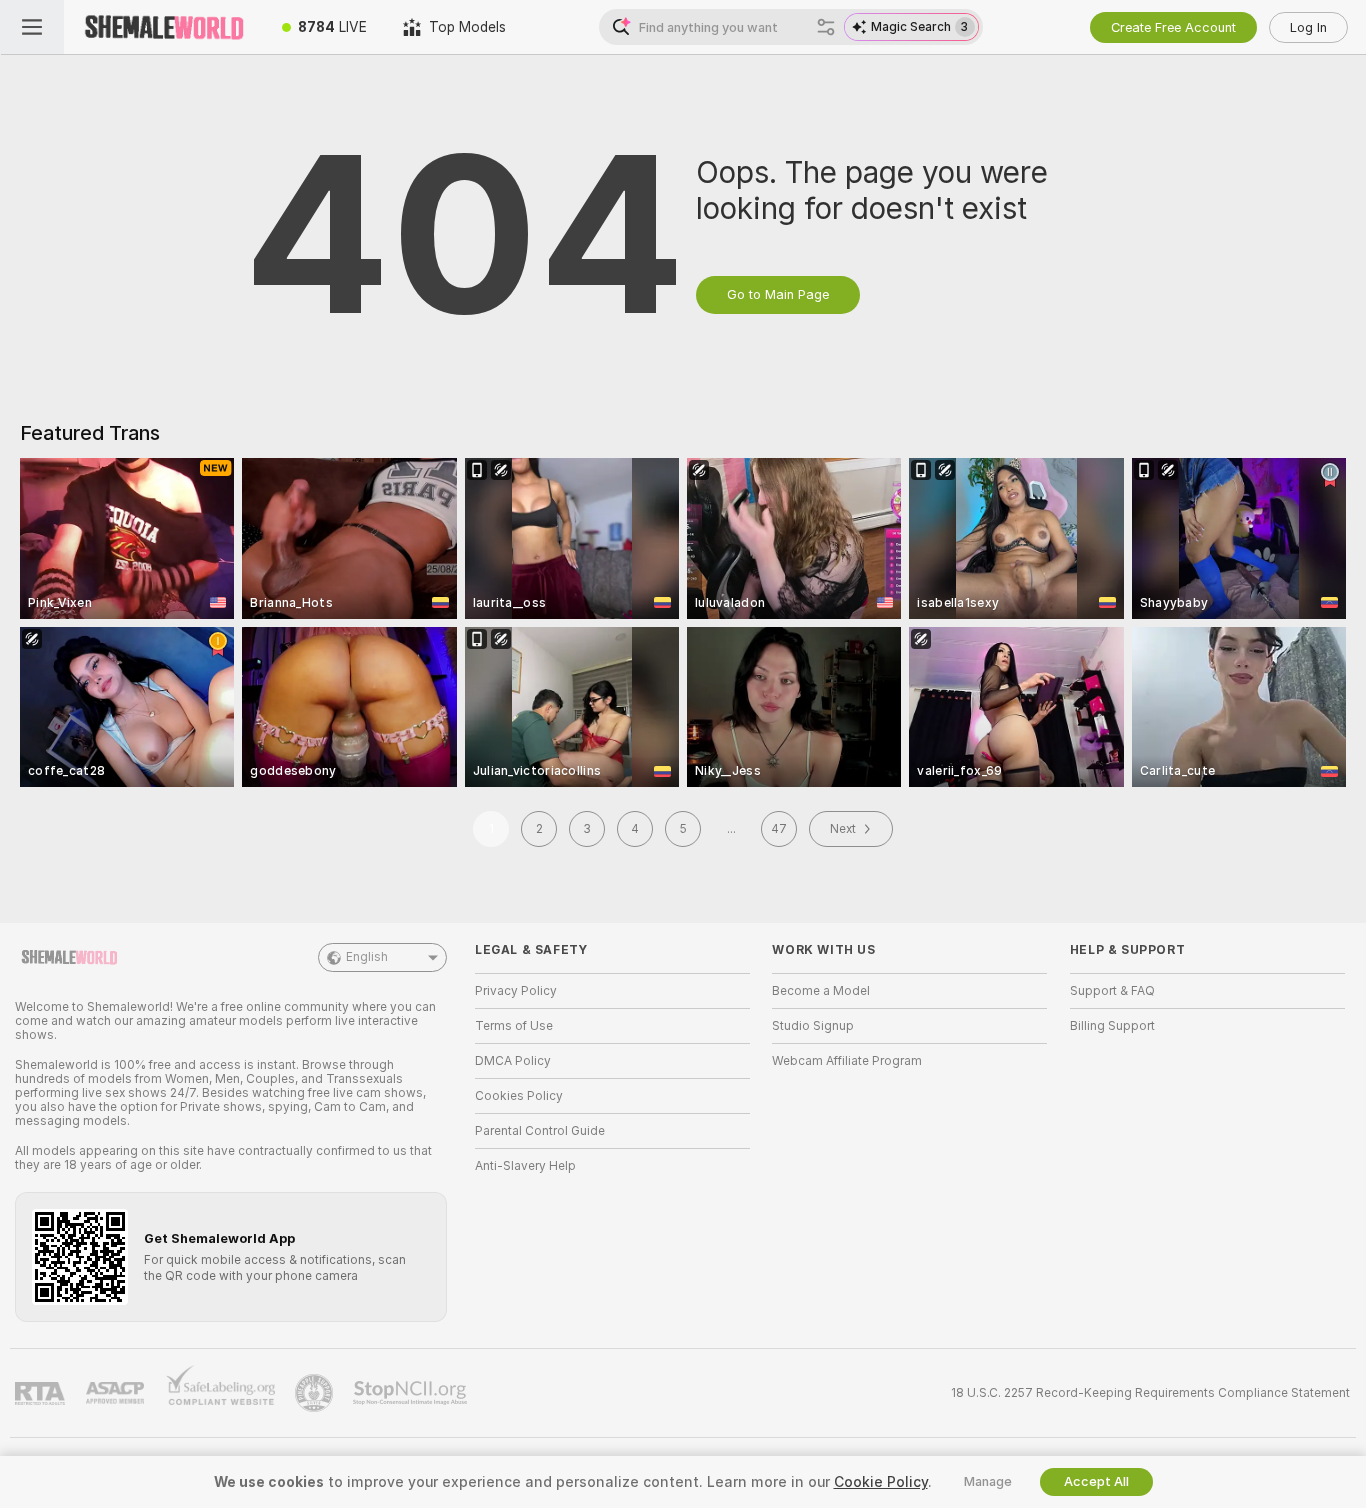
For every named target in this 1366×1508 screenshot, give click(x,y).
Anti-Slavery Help (525, 1166)
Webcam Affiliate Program (847, 1061)
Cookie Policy (881, 1482)
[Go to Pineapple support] (316, 1393)
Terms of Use (514, 1026)
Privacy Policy (516, 991)
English (367, 957)
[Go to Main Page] (164, 27)
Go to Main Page (778, 294)
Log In (1308, 27)
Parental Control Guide (540, 1131)
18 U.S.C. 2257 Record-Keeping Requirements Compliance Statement (1150, 1393)
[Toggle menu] (32, 27)
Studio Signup (813, 1026)
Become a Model (821, 991)
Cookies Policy (519, 1096)
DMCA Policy (513, 1061)
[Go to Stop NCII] (412, 1393)
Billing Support (1112, 1026)
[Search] (826, 27)
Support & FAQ (1112, 991)
